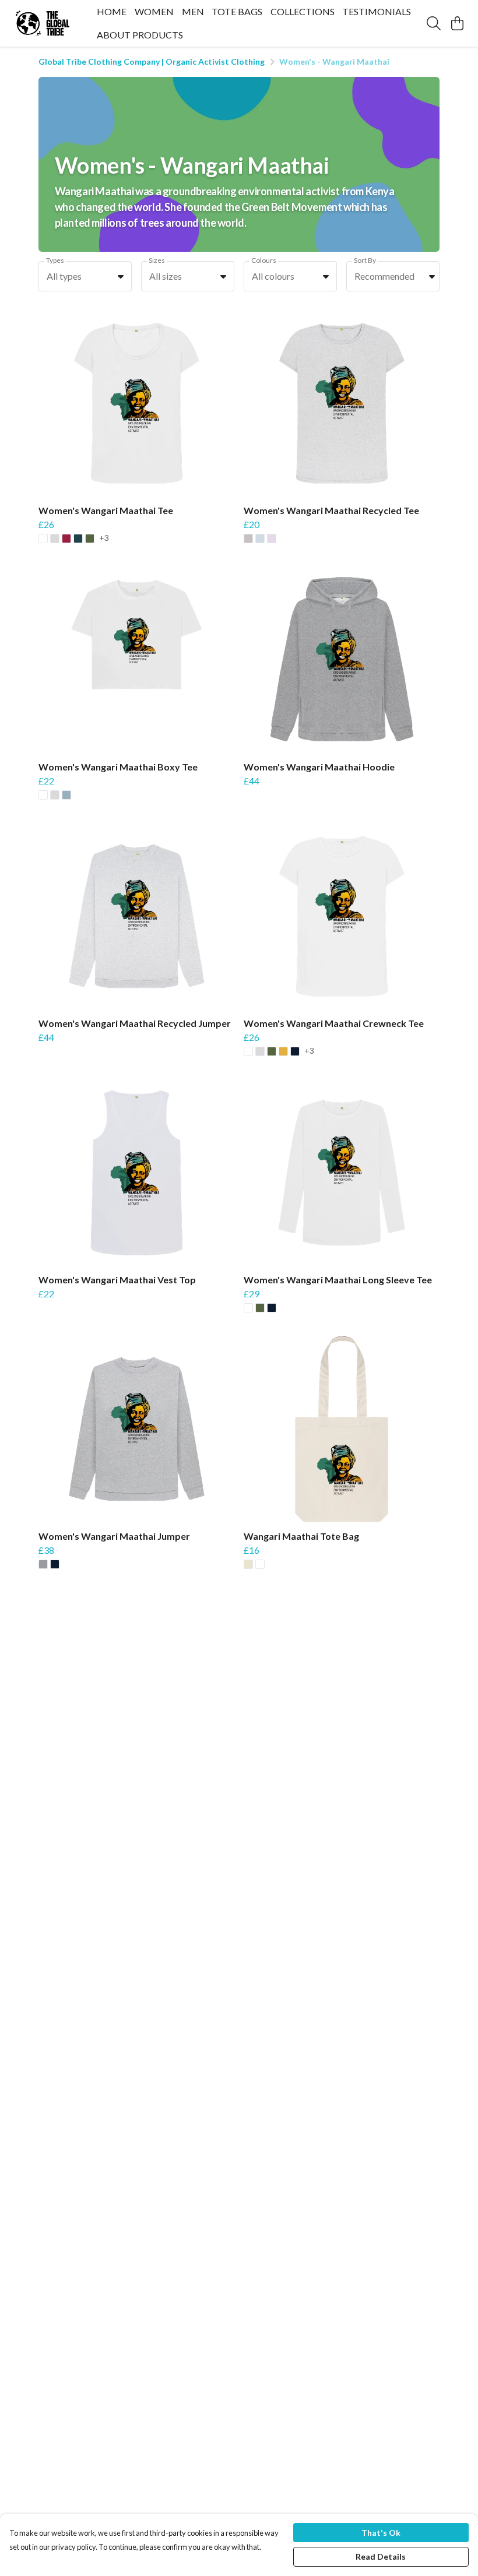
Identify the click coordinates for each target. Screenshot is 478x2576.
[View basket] (457, 23)
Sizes (157, 260)
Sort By (365, 260)
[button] (121, 276)
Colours (264, 260)
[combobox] (85, 276)
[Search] (434, 23)
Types (55, 260)
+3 (104, 538)
